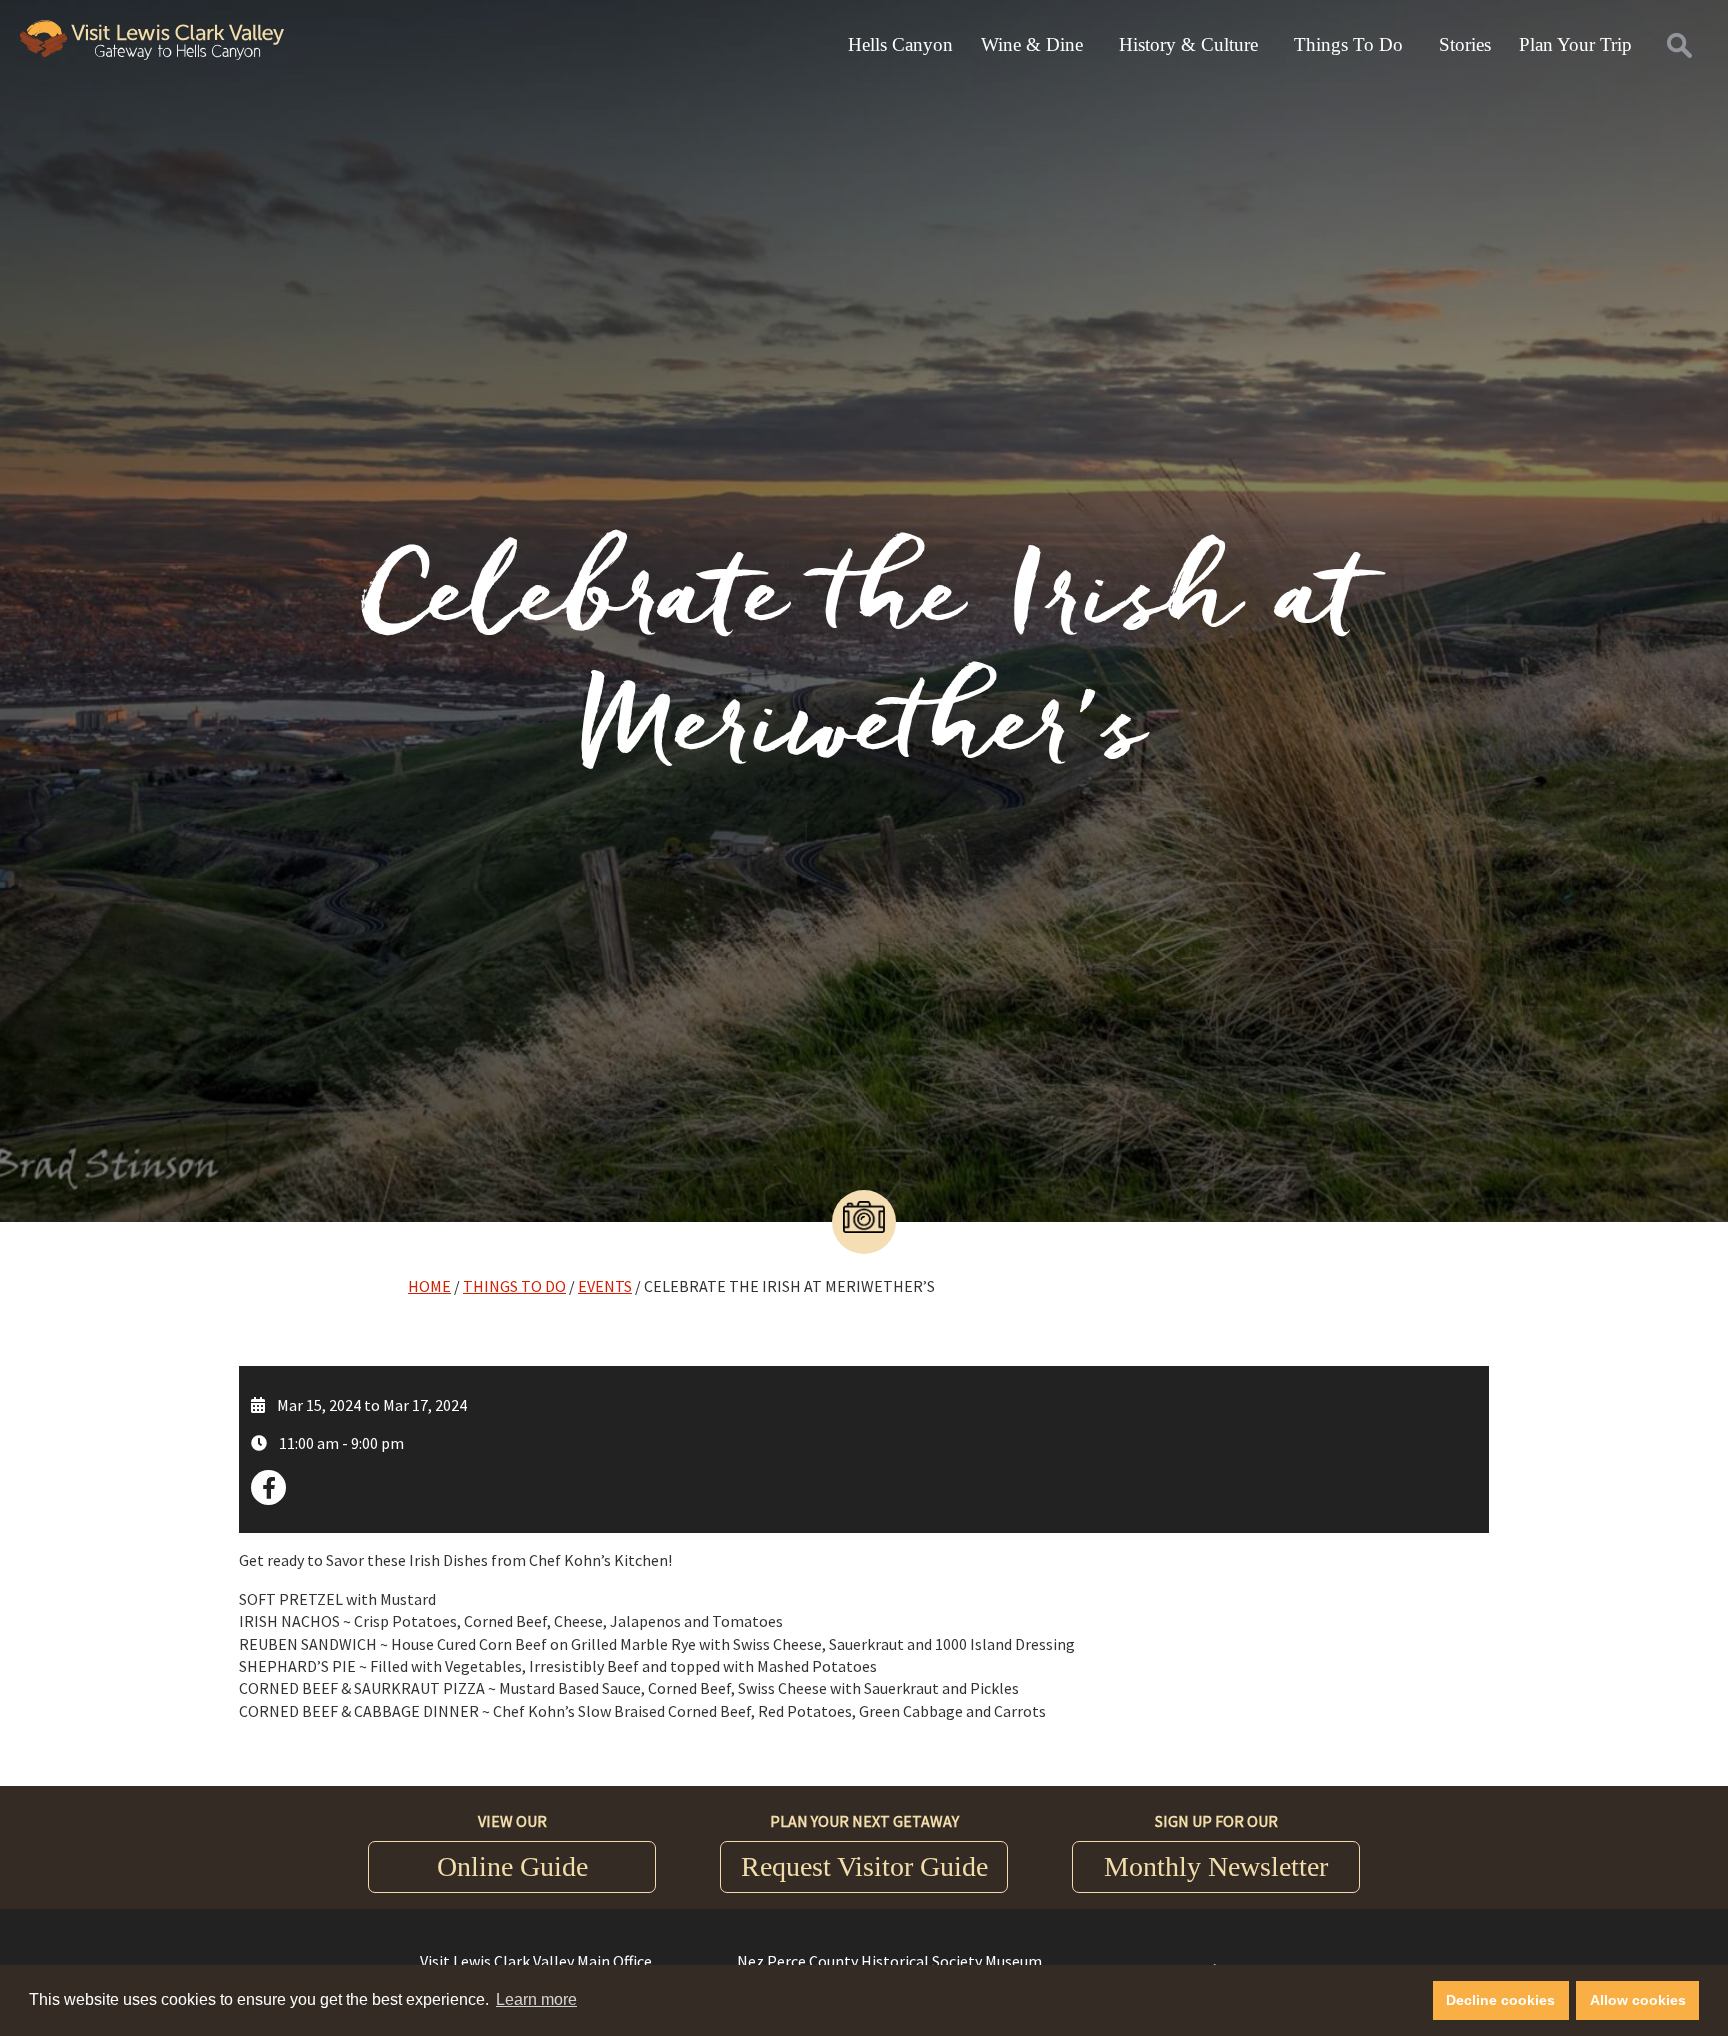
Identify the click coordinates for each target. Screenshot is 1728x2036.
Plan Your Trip (1575, 44)
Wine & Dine (1032, 44)
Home (429, 1286)
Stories (1465, 44)
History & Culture (1188, 44)
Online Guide (512, 1866)
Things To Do (1348, 44)
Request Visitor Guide (864, 1866)
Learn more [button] (536, 1999)
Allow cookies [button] (1638, 2000)
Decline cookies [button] (1500, 2000)
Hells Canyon (900, 44)
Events (605, 1286)
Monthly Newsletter (1216, 1866)
